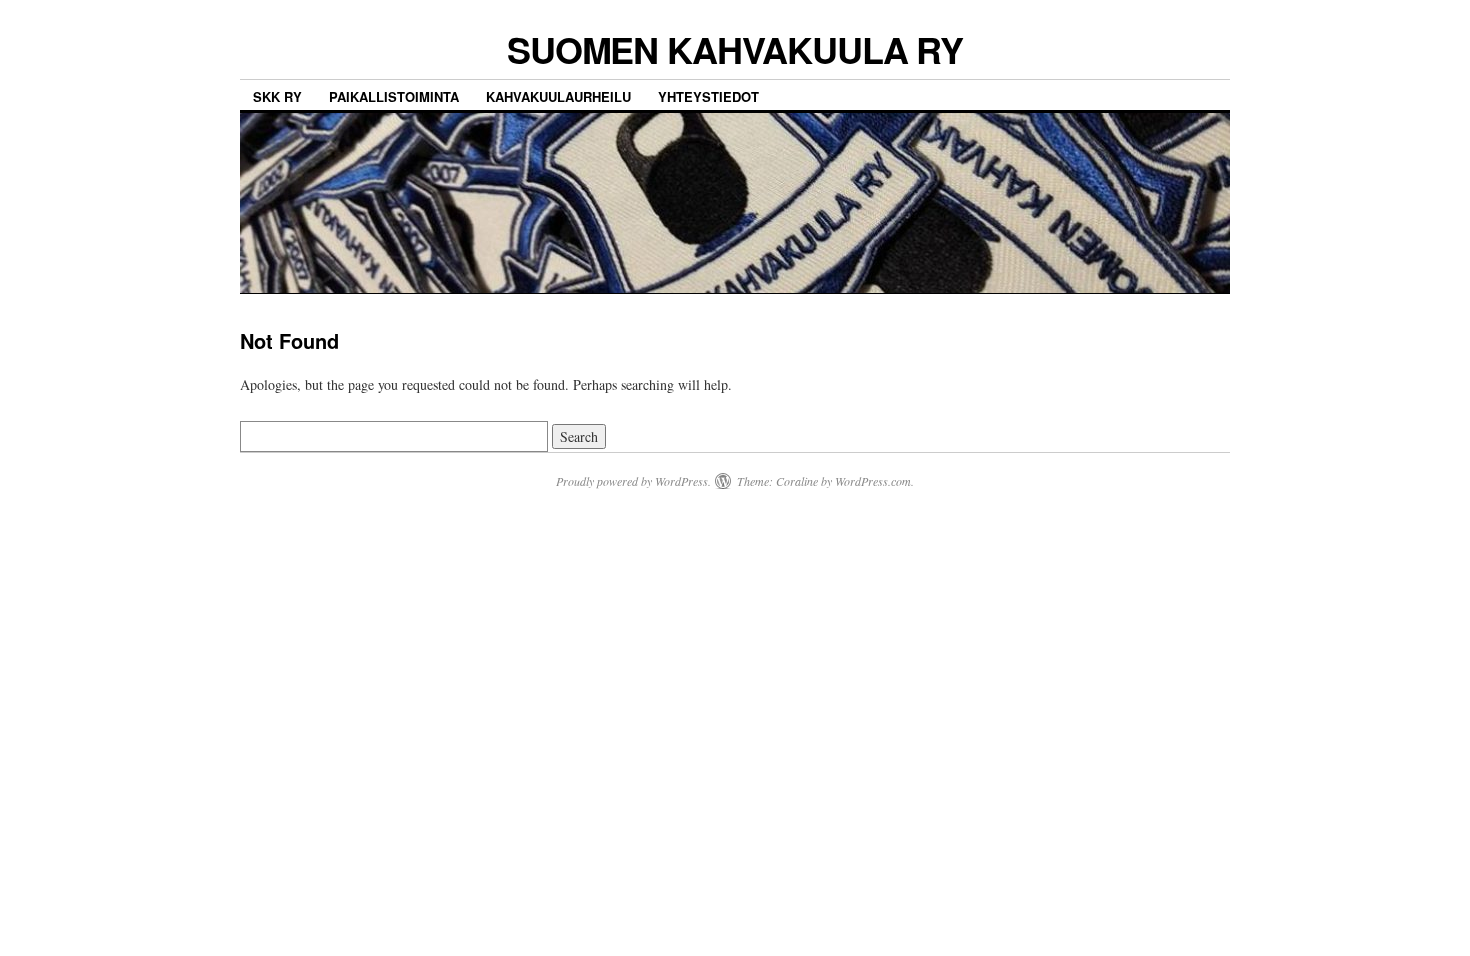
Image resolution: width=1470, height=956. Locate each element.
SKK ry (277, 96)
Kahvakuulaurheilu (558, 96)
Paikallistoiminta (394, 96)
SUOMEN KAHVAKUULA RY (735, 49)
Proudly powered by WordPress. (633, 481)
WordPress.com (873, 481)
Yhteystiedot (708, 96)
